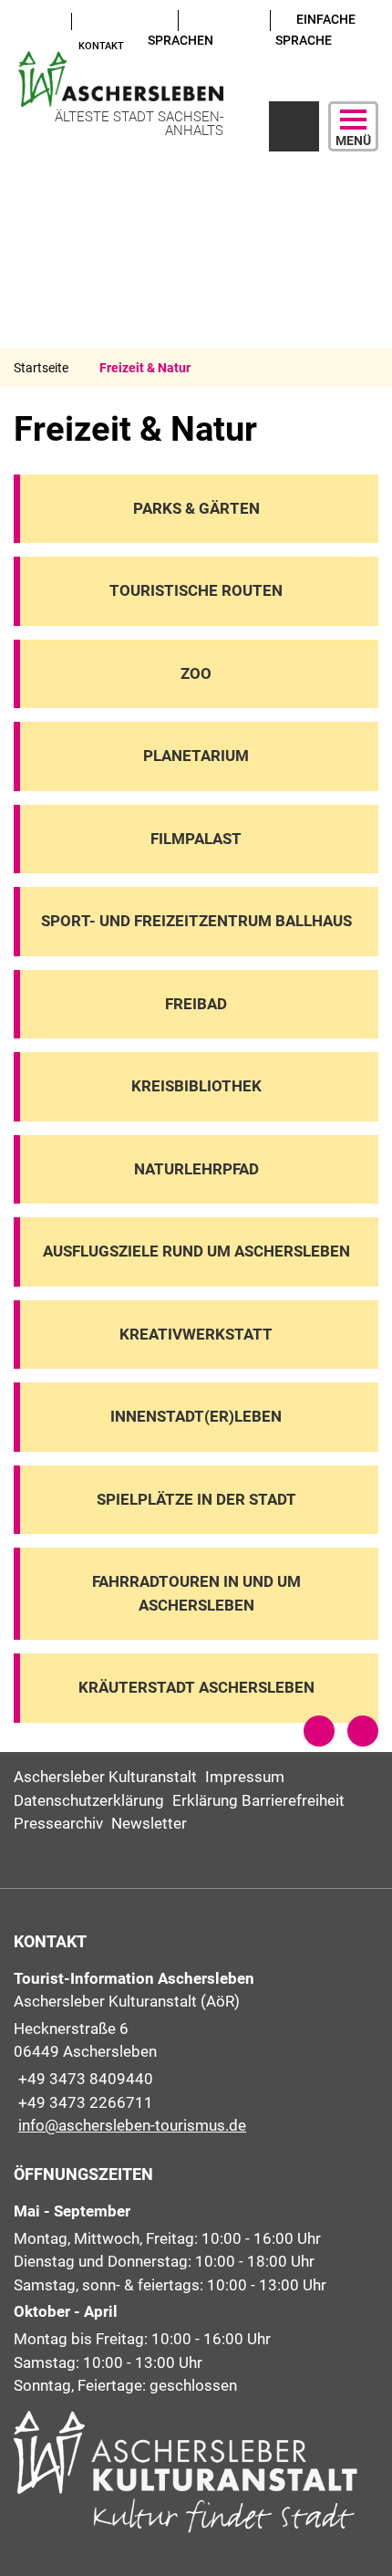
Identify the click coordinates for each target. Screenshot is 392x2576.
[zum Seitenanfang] (363, 1731)
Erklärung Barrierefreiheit (258, 1800)
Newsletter (149, 1823)
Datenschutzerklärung (89, 1800)
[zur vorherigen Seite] (319, 1731)
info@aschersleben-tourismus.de (130, 2125)
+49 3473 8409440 (83, 2079)
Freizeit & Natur (145, 368)
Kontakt (101, 46)
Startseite (41, 368)
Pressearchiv (58, 1823)
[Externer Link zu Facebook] (38, 20)
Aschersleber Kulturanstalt (105, 1777)
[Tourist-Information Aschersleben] (196, 2053)
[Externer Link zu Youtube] (21, 20)
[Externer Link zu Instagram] (21, 44)
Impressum (245, 1777)
